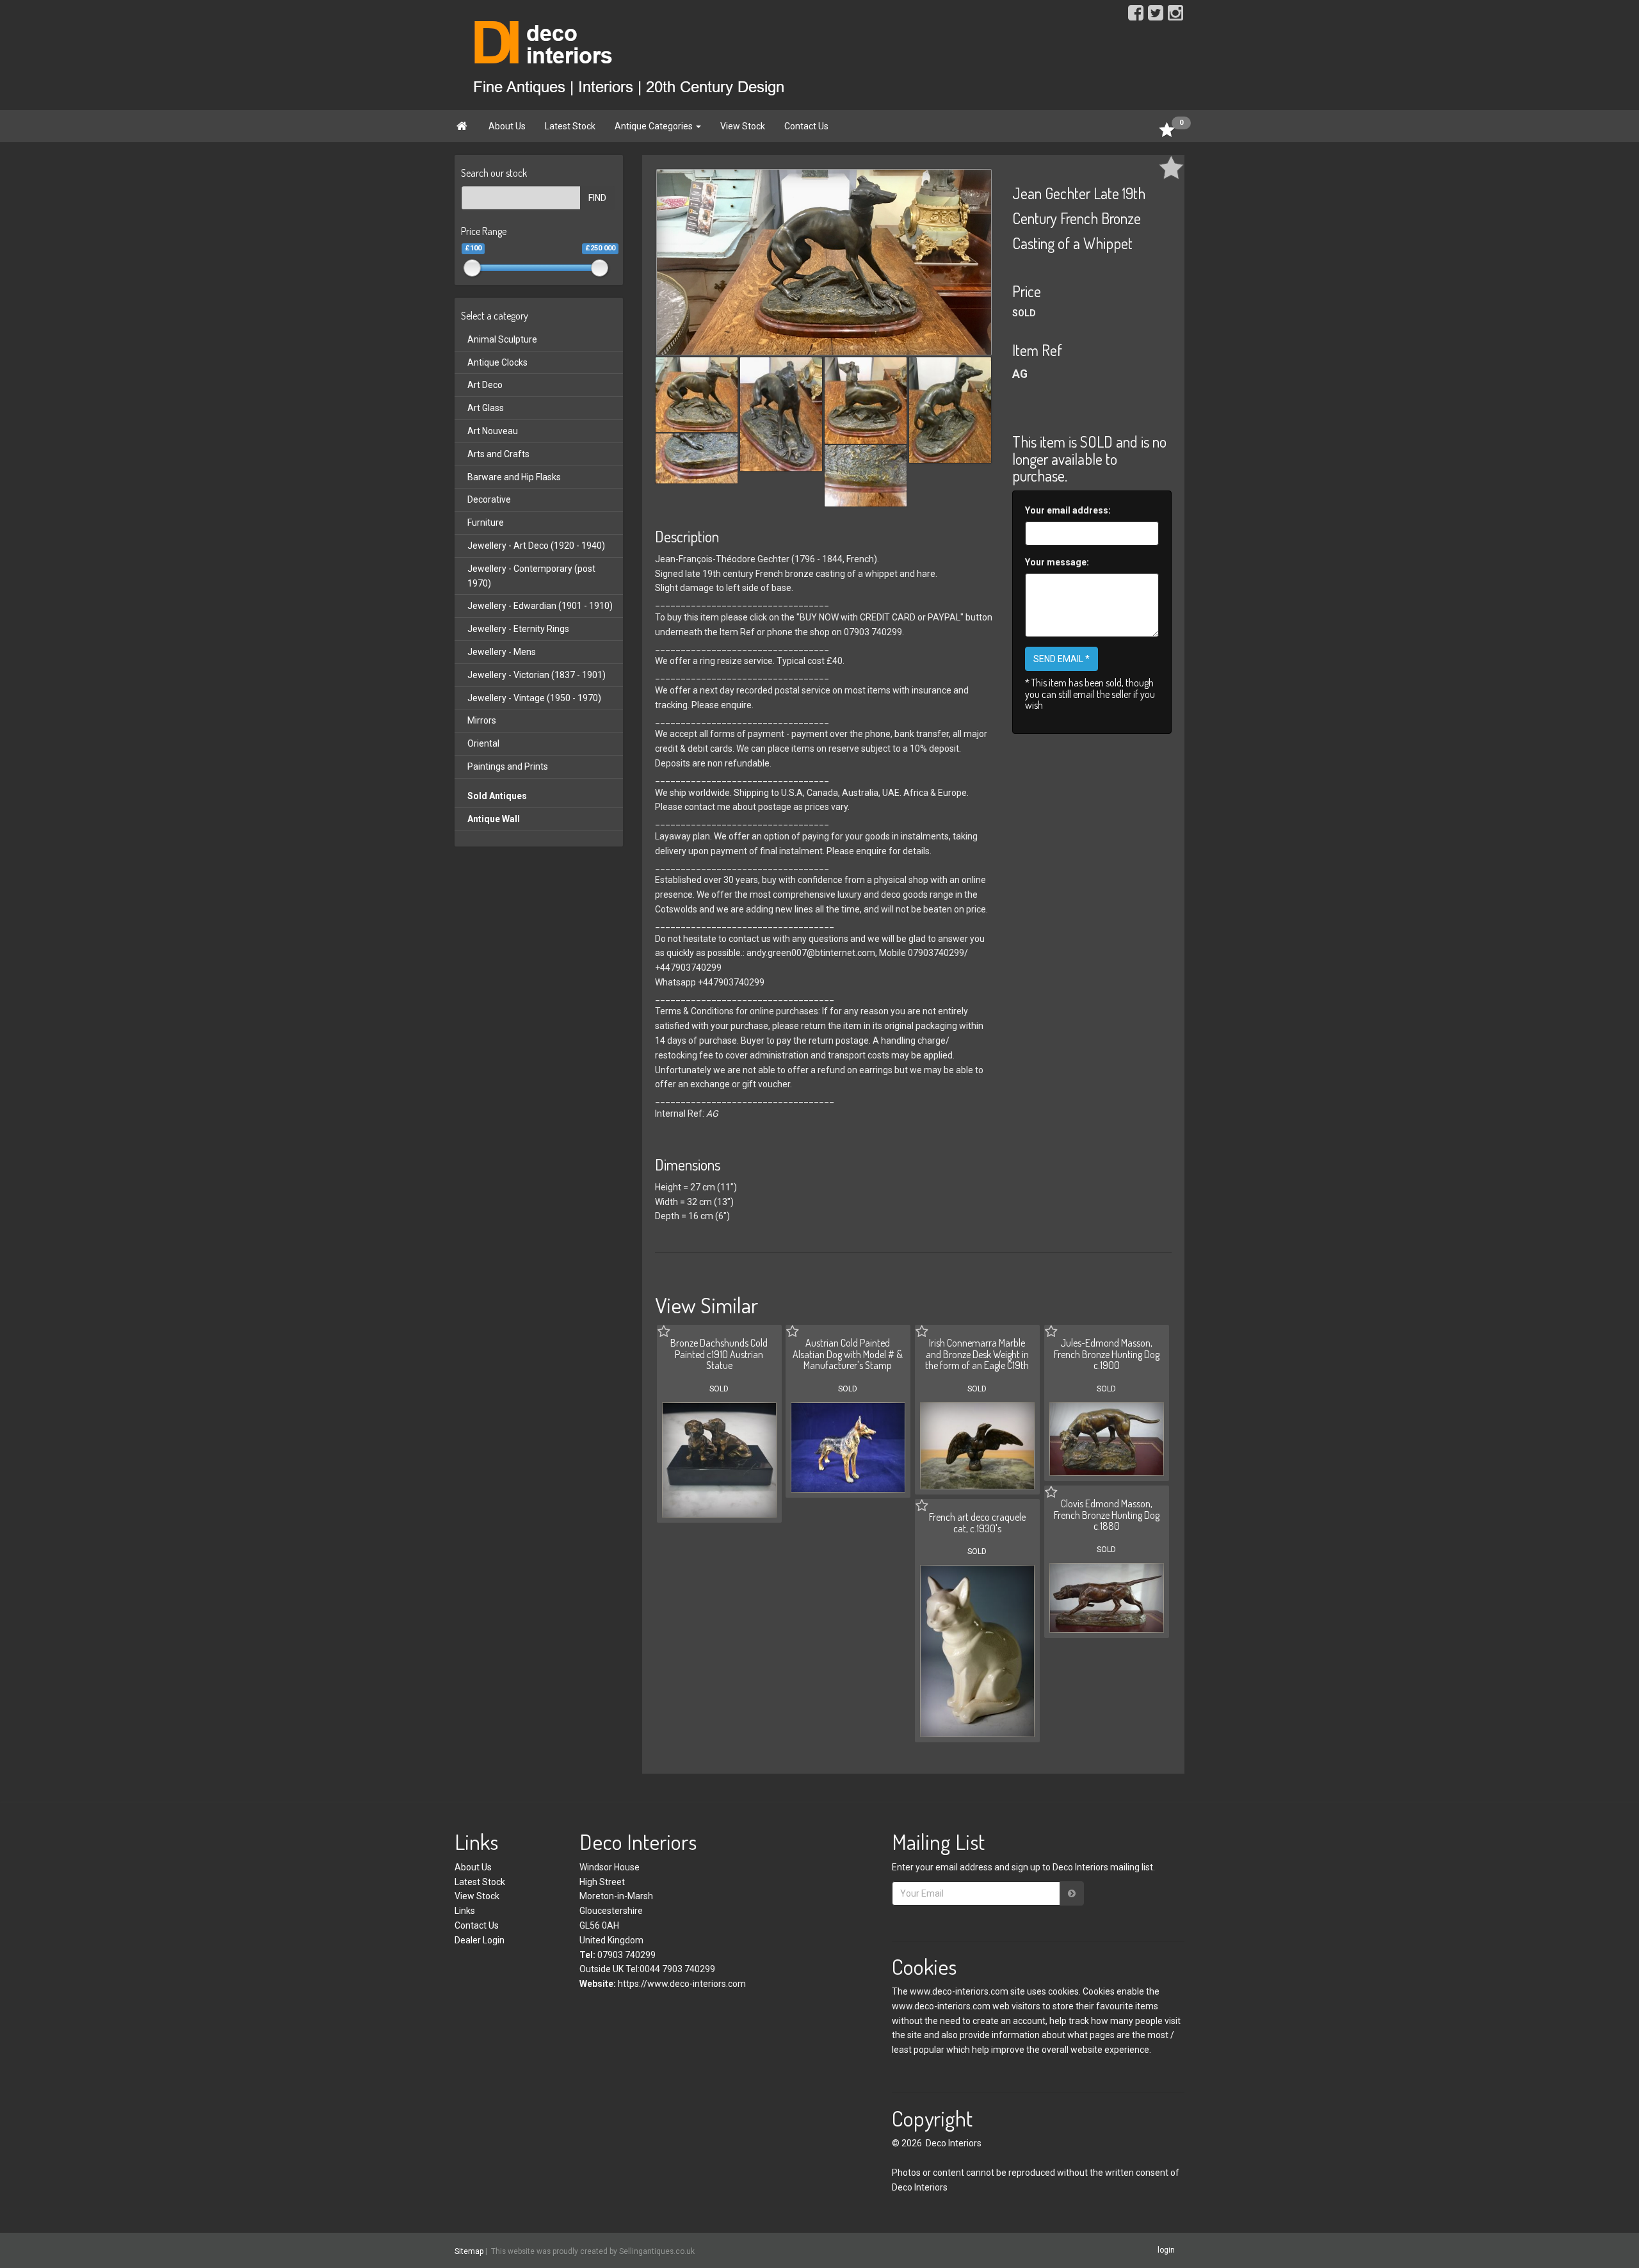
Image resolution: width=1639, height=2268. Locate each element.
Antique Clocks (497, 362)
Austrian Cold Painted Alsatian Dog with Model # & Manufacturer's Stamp (848, 1354)
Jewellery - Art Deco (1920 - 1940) (536, 546)
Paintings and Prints (508, 766)
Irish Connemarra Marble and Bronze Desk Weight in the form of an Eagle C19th (977, 1354)
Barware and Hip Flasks (514, 477)
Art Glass (486, 408)
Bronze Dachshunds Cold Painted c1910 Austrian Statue (719, 1354)
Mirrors (482, 720)
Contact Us (806, 126)
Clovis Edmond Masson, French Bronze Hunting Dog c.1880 (1107, 1515)
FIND (597, 198)
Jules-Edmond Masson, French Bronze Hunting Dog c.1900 (1107, 1354)
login (1166, 2250)
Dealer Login (480, 1940)
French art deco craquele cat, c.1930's (977, 1523)
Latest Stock (570, 126)
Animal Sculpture (502, 339)
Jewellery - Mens (502, 652)
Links (465, 1911)
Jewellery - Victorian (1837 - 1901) (537, 675)
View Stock (743, 126)
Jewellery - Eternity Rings (518, 629)
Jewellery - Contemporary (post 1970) (531, 576)
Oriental (483, 743)
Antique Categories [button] (655, 126)
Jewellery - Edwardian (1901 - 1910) (540, 606)
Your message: (1057, 562)
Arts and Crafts (498, 454)
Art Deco (485, 385)
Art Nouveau (493, 431)
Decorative (489, 499)
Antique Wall (494, 819)
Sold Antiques (497, 796)
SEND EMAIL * (1062, 659)
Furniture (486, 522)
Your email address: (1068, 510)
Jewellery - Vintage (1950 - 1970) (534, 698)
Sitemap (469, 2251)
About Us (507, 126)
